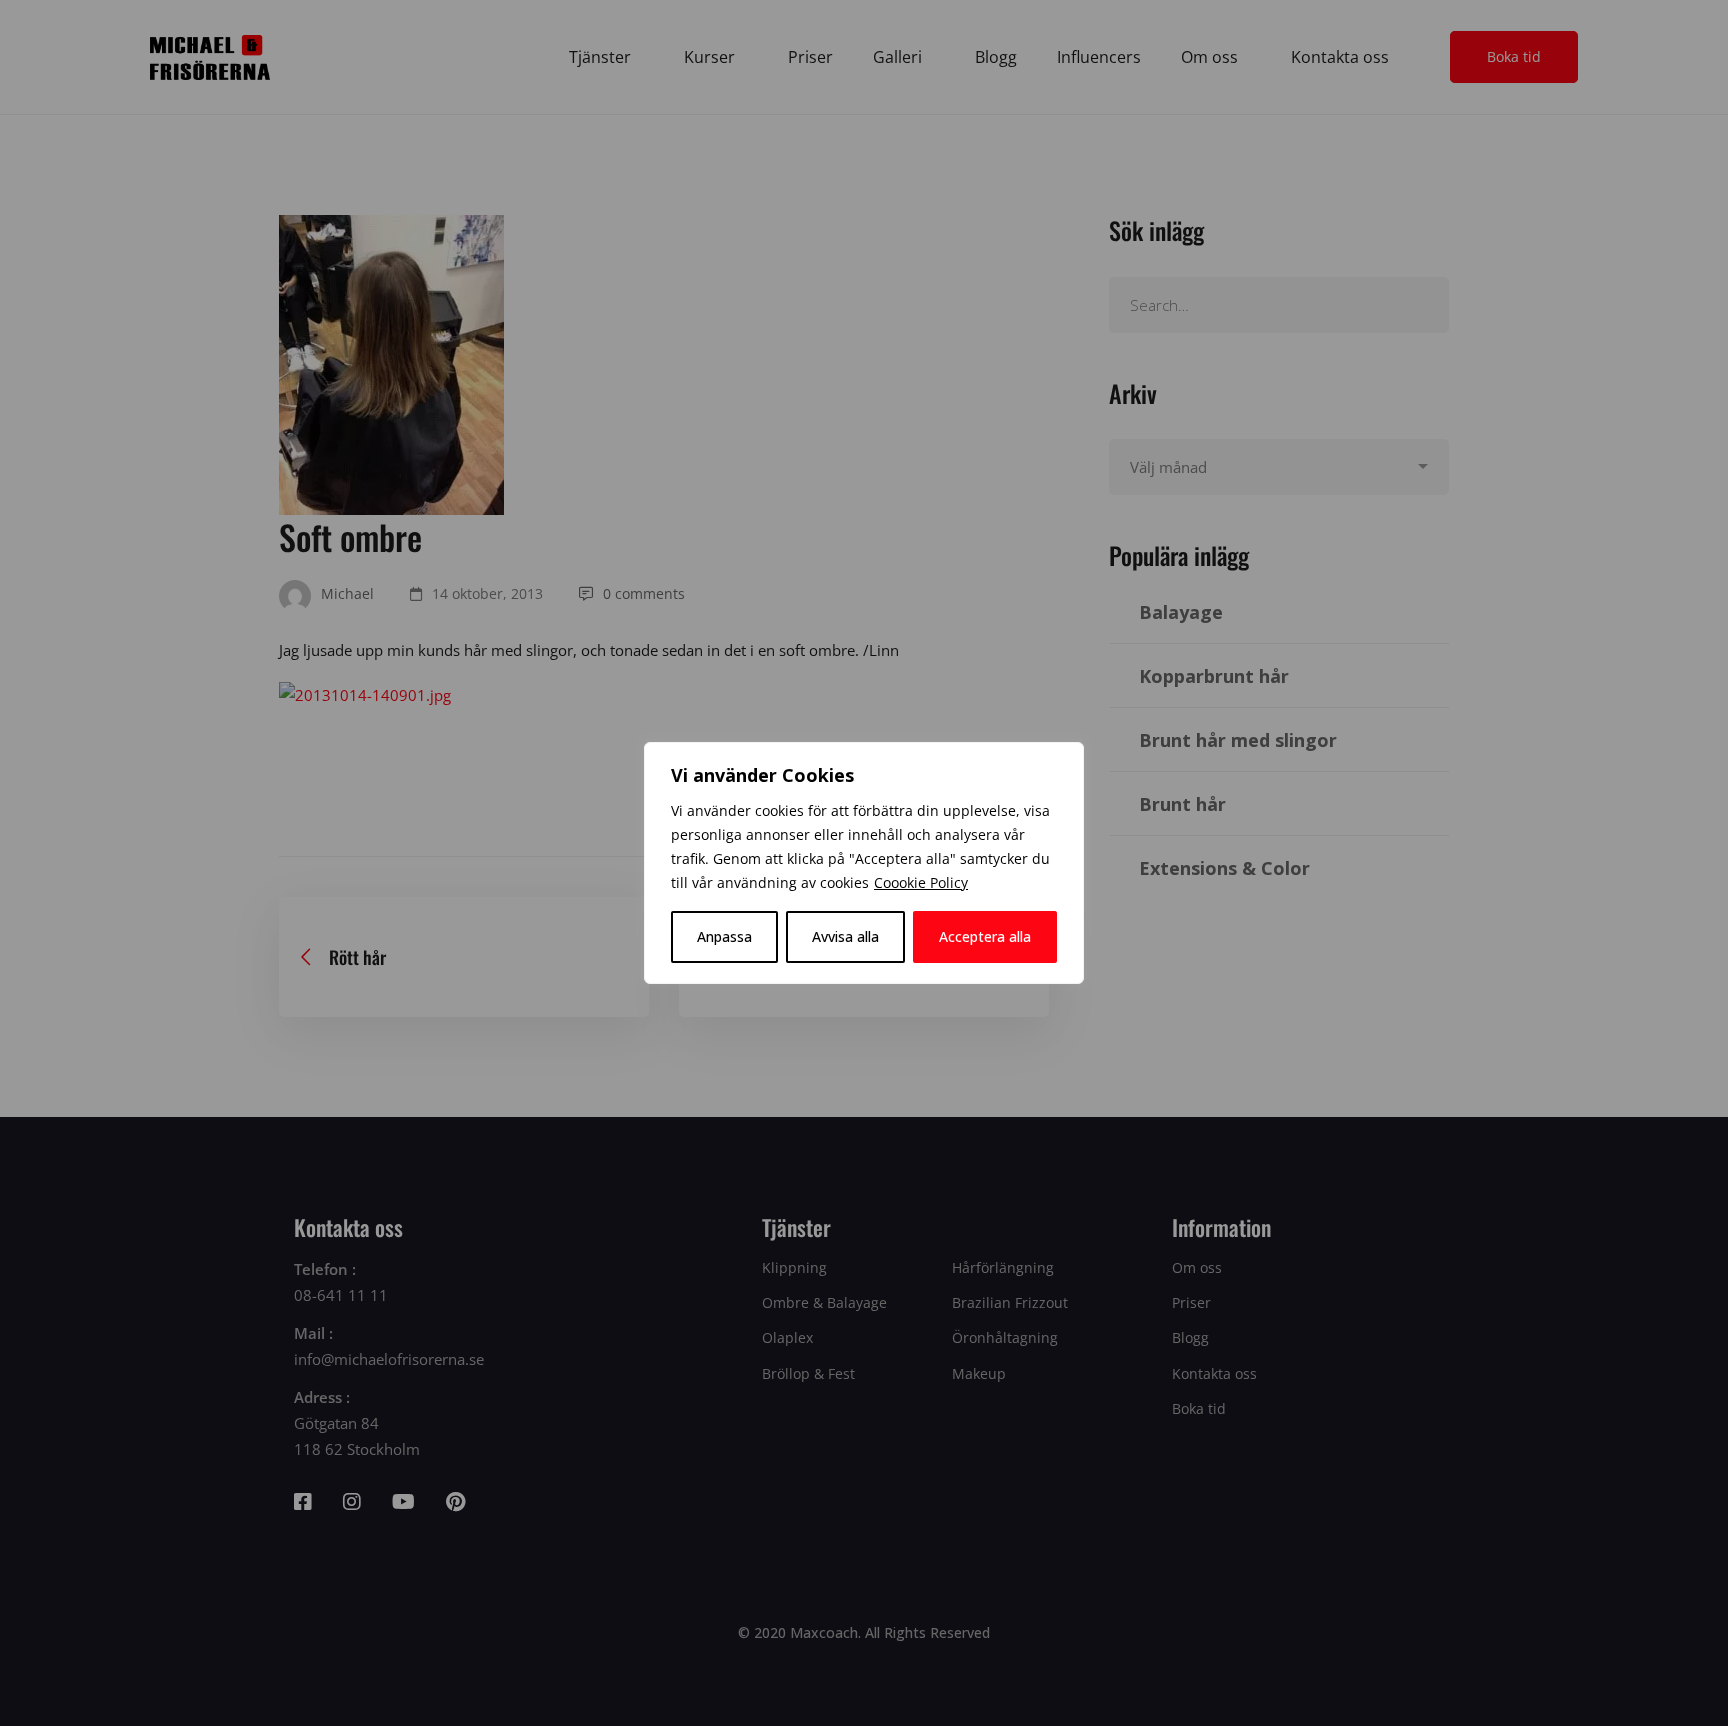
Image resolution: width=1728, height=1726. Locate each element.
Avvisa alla (845, 936)
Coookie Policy (921, 882)
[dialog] (864, 863)
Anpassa (724, 936)
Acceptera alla (985, 936)
